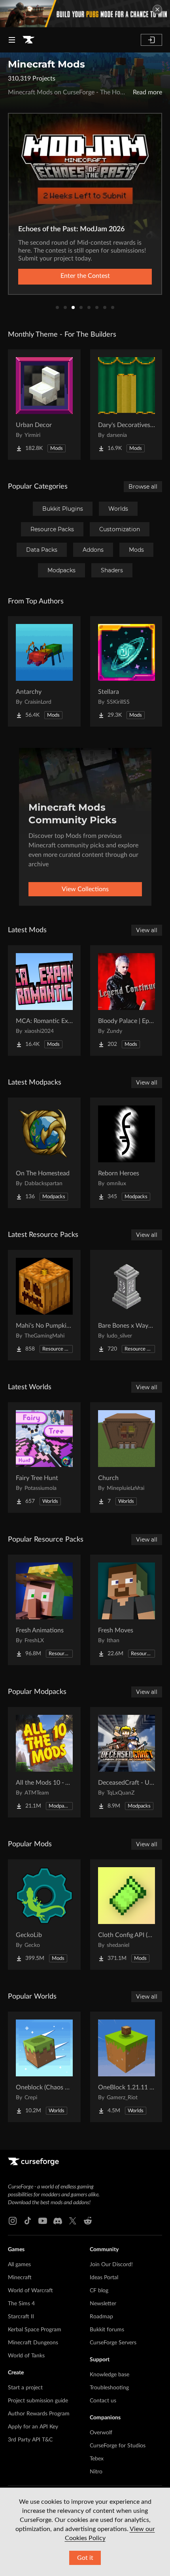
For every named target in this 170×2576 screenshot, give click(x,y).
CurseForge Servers (113, 2343)
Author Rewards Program (39, 2414)
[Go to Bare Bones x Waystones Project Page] (127, 1305)
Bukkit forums (107, 2330)
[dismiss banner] (157, 9)
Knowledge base (110, 2375)
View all (147, 930)
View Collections (85, 889)
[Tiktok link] (28, 2221)
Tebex (97, 2459)
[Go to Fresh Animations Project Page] (44, 1610)
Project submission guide (38, 2401)
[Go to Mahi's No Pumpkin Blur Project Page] (44, 1305)
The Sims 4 (21, 2304)
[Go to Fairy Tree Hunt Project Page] (44, 1458)
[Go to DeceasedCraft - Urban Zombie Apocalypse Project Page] (127, 1762)
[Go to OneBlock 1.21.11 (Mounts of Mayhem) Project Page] (127, 2067)
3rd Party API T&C (30, 2440)
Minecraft (20, 2278)
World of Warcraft (30, 2291)
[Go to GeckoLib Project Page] (44, 1915)
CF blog (99, 2291)
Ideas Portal (104, 2278)
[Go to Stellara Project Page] (127, 671)
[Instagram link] (13, 2221)
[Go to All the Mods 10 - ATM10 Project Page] (44, 1762)
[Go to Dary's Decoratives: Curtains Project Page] (127, 405)
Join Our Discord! (111, 2265)
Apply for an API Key (33, 2427)
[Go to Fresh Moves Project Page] (127, 1610)
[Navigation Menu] (12, 40)
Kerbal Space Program (35, 2330)
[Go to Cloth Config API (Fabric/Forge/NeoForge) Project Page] (127, 1915)
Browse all (143, 487)
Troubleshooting (109, 2388)
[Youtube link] (43, 2221)
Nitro (96, 2472)
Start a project (25, 2388)
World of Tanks (26, 2356)
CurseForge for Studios (118, 2446)
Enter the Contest (85, 276)
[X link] (73, 2221)
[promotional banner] (85, 14)
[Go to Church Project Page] (127, 1458)
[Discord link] (58, 2221)
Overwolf (101, 2433)
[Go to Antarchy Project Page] (44, 671)
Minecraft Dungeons (33, 2343)
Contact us (103, 2401)
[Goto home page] (28, 40)
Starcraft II (21, 2317)
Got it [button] (85, 2558)
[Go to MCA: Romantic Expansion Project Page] (44, 1000)
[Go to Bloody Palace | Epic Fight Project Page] (127, 1000)
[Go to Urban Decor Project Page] (44, 405)
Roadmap (101, 2317)
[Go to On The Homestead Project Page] (44, 1153)
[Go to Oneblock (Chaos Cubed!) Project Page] (44, 2067)
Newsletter (103, 2304)
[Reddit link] (88, 2221)
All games (19, 2265)
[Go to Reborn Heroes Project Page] (127, 1153)
